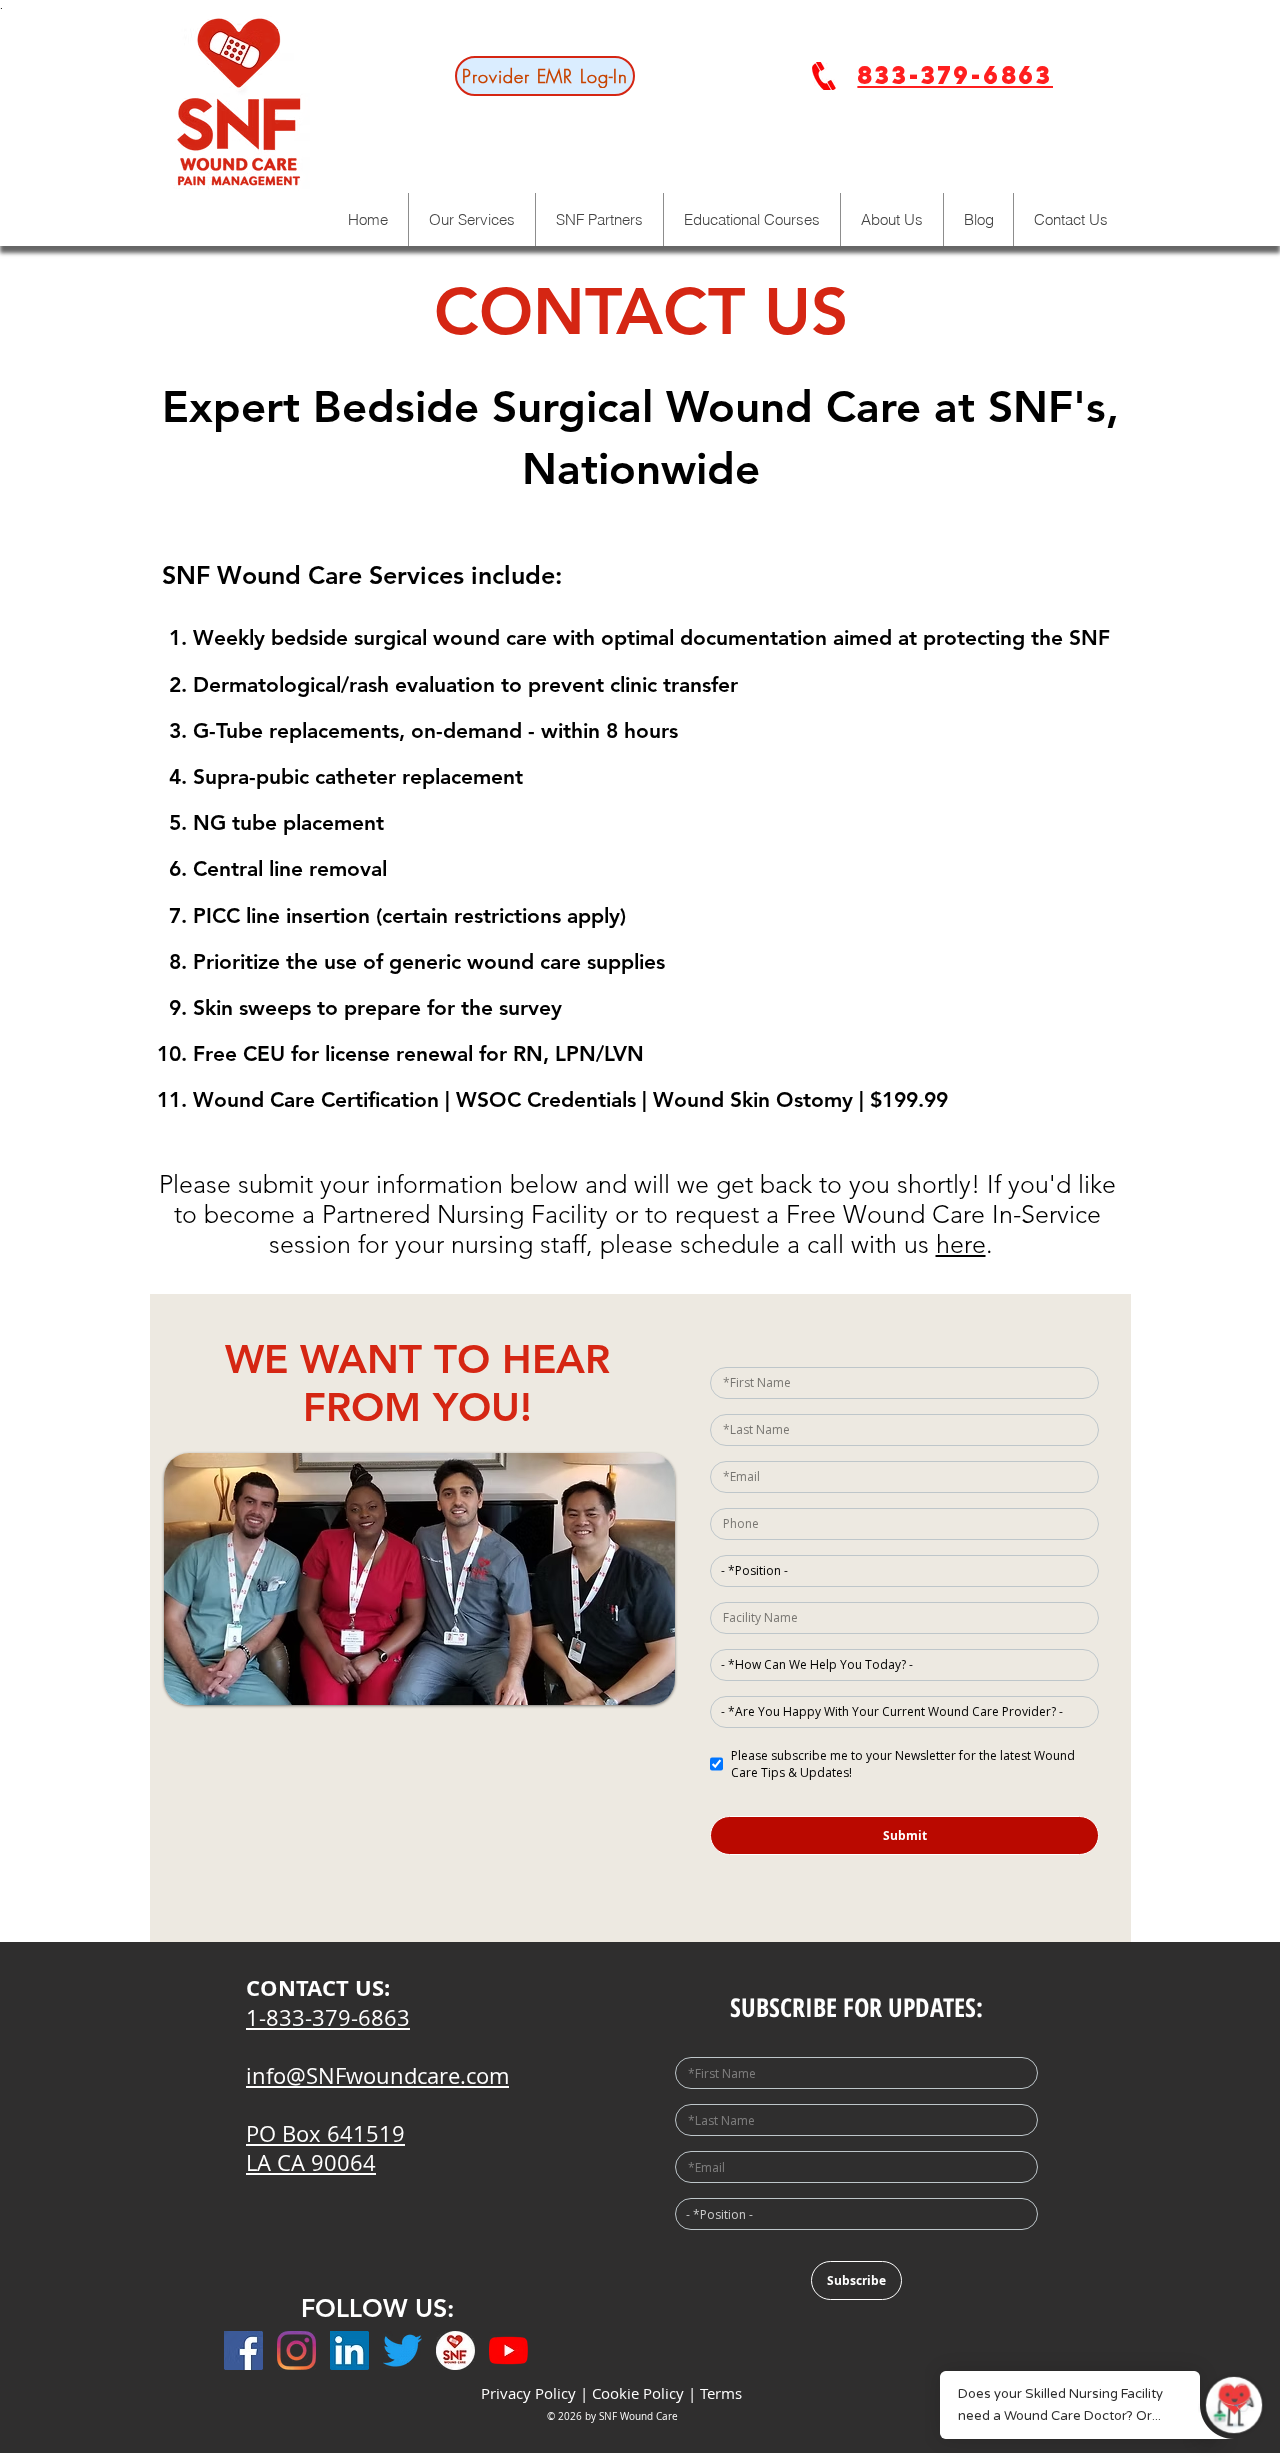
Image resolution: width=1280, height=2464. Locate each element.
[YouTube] (508, 2350)
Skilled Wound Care (1159, 566)
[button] (891, 219)
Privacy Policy (528, 2393)
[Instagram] (296, 2350)
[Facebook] (243, 2350)
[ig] (455, 2350)
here (961, 1244)
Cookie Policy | (646, 2393)
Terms (721, 2393)
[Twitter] (402, 2350)
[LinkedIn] (349, 2350)
